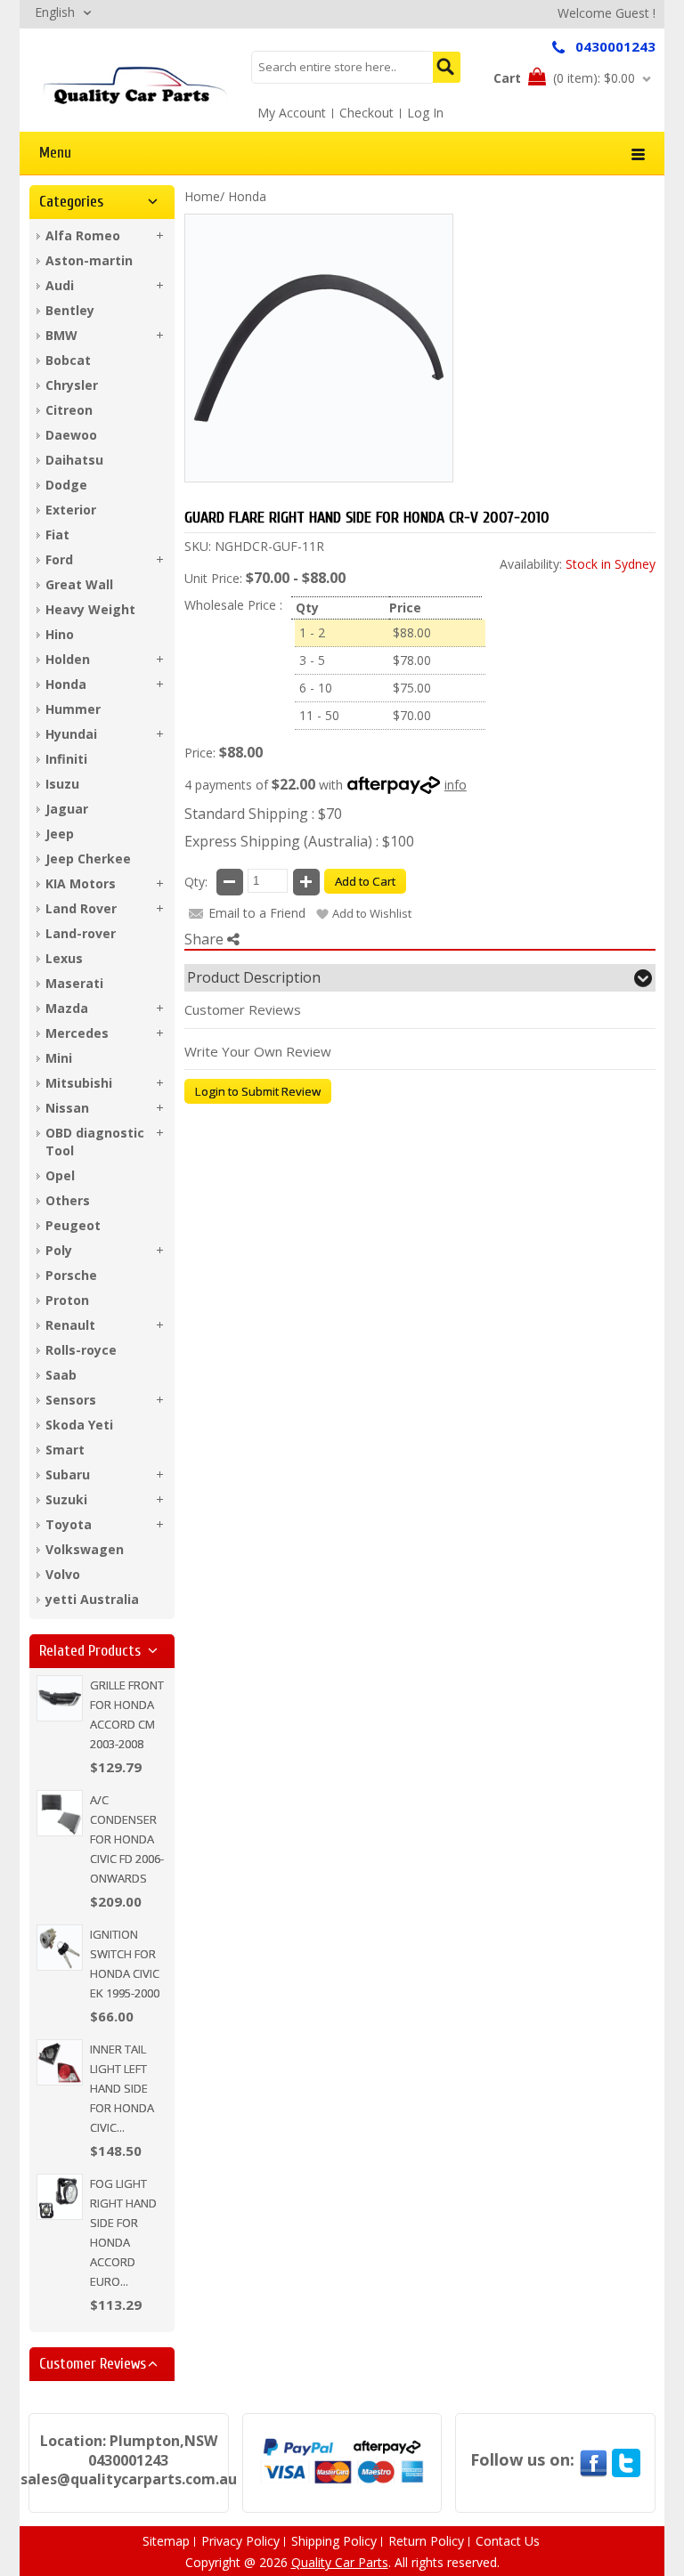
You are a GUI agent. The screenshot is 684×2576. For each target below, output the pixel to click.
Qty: (196, 882)
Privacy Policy (240, 2541)
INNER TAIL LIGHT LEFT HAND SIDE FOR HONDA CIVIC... (122, 2088)
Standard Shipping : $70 (263, 814)
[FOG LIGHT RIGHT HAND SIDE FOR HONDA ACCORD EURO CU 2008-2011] (60, 2197)
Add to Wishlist (372, 913)
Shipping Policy (334, 2541)
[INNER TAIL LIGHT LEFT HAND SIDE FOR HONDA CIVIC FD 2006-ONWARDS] (60, 2062)
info (456, 785)
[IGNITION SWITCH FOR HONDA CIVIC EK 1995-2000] (60, 1948)
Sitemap (166, 2541)
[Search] (447, 67)
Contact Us (508, 2541)
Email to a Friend (257, 913)
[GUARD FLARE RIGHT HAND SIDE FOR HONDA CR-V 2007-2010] (135, 85)
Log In (425, 113)
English (55, 12)
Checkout (366, 113)
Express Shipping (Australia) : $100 (299, 841)
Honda (247, 196)
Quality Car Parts (340, 2562)
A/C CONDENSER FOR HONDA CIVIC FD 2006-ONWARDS (127, 1839)
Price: (200, 753)
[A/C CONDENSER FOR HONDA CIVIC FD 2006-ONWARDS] (60, 1813)
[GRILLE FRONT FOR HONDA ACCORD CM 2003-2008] (60, 1698)
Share (206, 939)
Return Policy (426, 2541)
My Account (292, 113)
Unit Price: (213, 578)
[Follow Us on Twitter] (626, 2459)
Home (202, 196)
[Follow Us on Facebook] (593, 2459)
